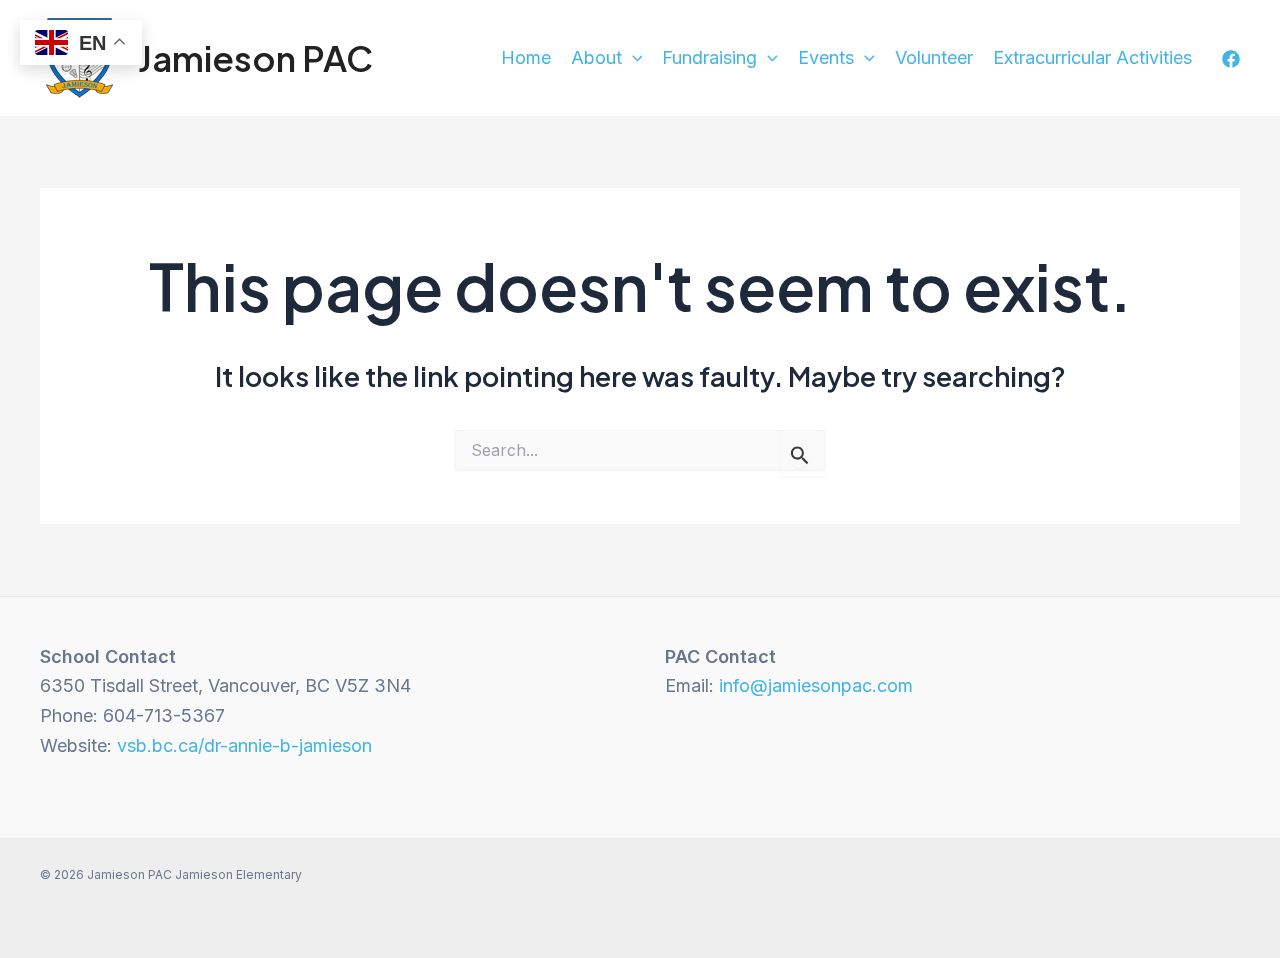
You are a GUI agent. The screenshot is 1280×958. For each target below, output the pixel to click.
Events (826, 57)
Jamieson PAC (255, 58)
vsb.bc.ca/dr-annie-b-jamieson (244, 745)
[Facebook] (1231, 59)
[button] (632, 58)
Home (526, 57)
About (596, 57)
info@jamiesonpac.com (816, 685)
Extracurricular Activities (1092, 57)
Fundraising (709, 57)
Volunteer (934, 57)
